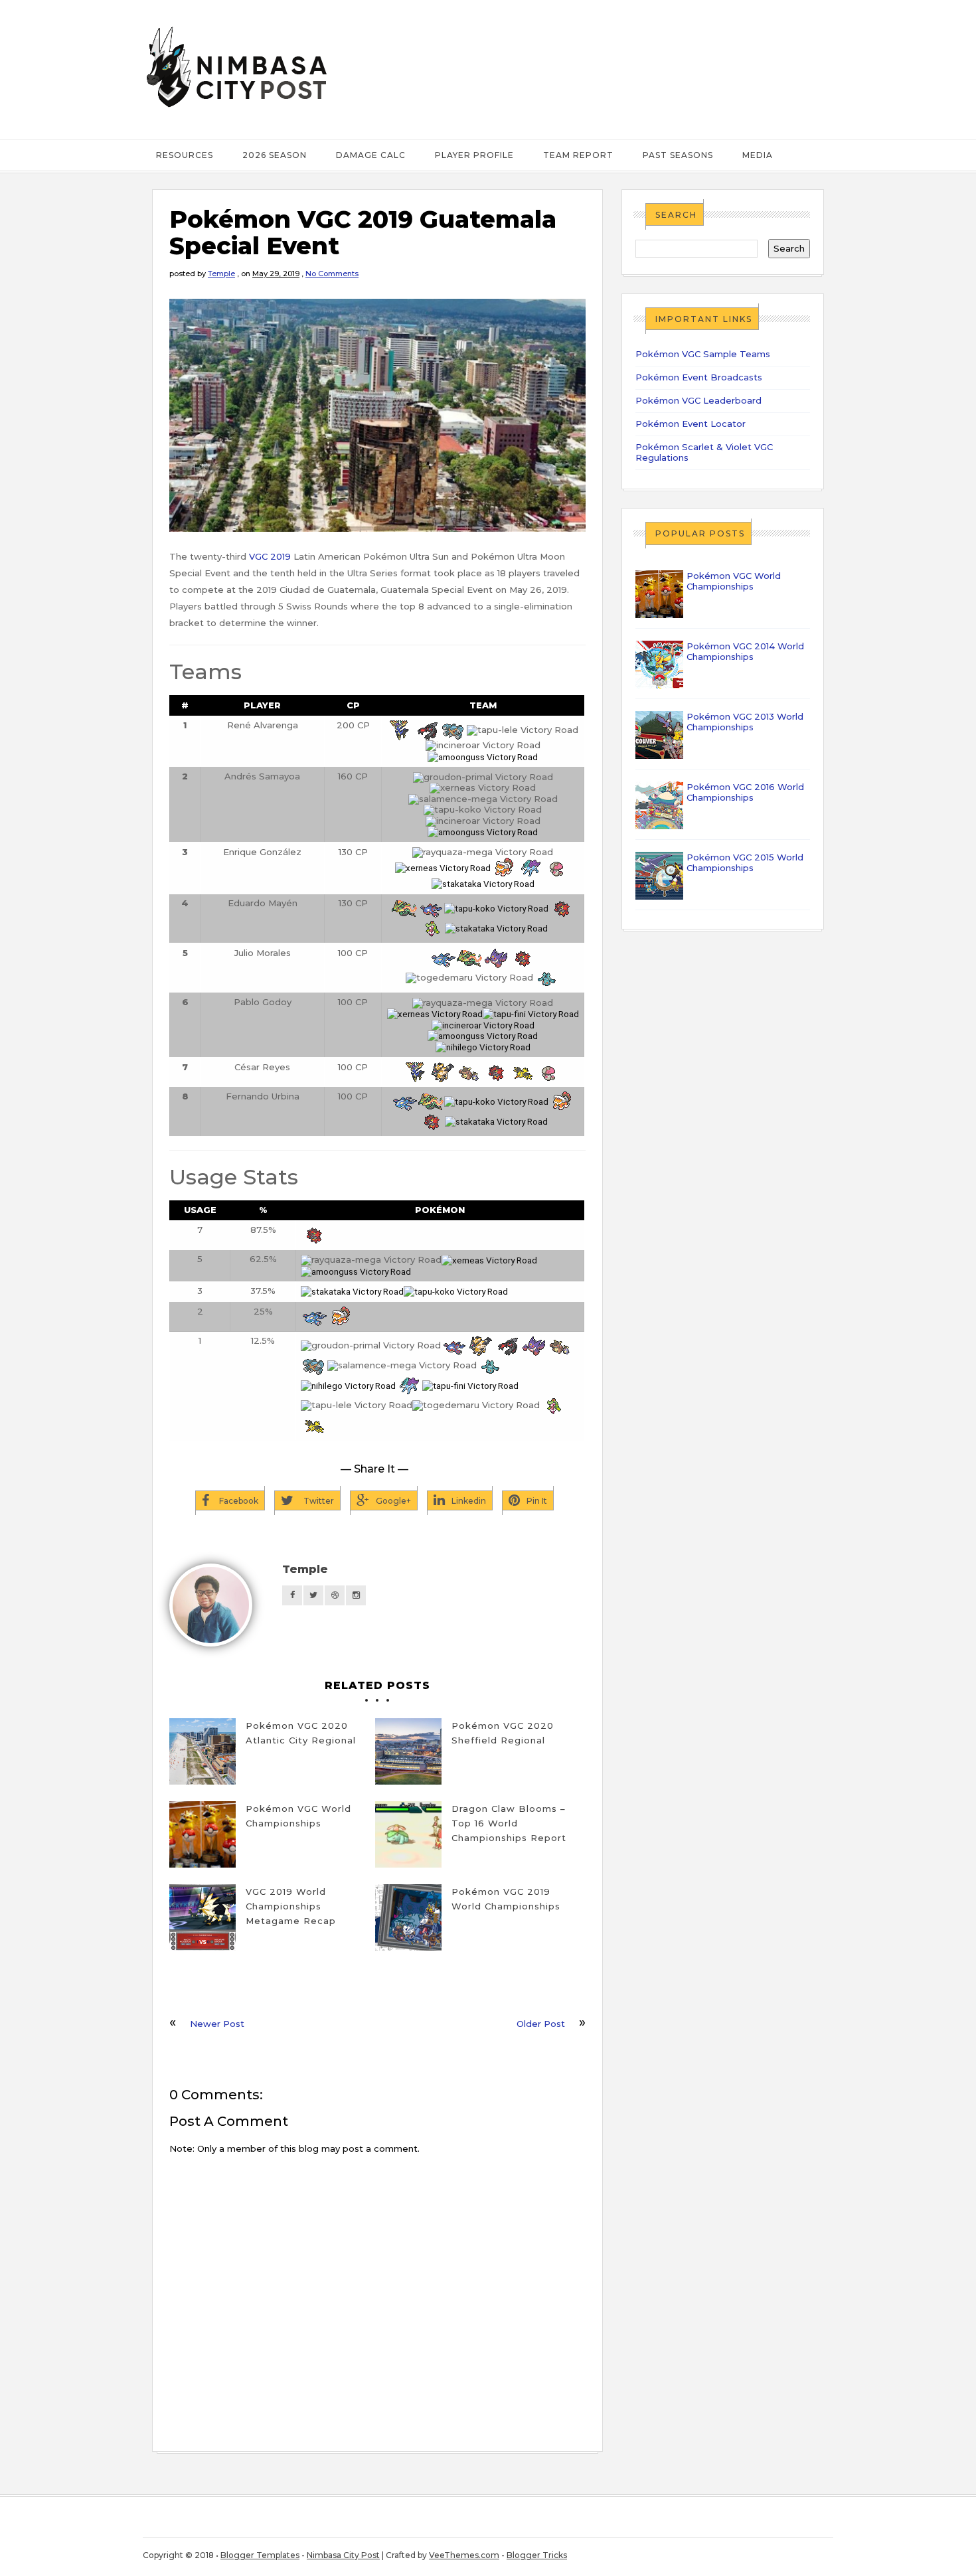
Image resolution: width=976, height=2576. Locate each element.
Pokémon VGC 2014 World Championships (745, 651)
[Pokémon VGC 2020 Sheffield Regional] (408, 1751)
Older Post (541, 2024)
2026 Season (275, 155)
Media (758, 155)
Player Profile (474, 155)
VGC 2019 (270, 556)
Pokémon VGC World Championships (298, 1816)
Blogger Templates (260, 2555)
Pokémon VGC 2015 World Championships (745, 862)
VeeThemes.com (464, 2555)
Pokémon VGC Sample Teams (703, 354)
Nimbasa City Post (343, 2555)
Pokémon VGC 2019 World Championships (506, 1899)
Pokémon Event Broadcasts (699, 377)
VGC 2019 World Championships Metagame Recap (291, 1906)
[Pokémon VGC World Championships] (203, 1834)
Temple (221, 274)
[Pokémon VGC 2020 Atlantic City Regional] (203, 1751)
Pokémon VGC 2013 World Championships (745, 722)
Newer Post (217, 2024)
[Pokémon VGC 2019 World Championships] (408, 1917)
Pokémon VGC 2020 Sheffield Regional (503, 1733)
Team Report (578, 155)
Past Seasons (678, 155)
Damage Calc (371, 155)
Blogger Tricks (537, 2555)
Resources (185, 155)
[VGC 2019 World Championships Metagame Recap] (203, 1917)
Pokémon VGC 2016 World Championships (745, 792)
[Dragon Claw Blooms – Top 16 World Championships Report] (408, 1834)
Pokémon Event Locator (691, 424)
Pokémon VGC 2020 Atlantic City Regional (301, 1733)
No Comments (332, 274)
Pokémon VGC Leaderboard (698, 400)
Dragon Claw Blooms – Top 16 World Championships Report (509, 1823)
